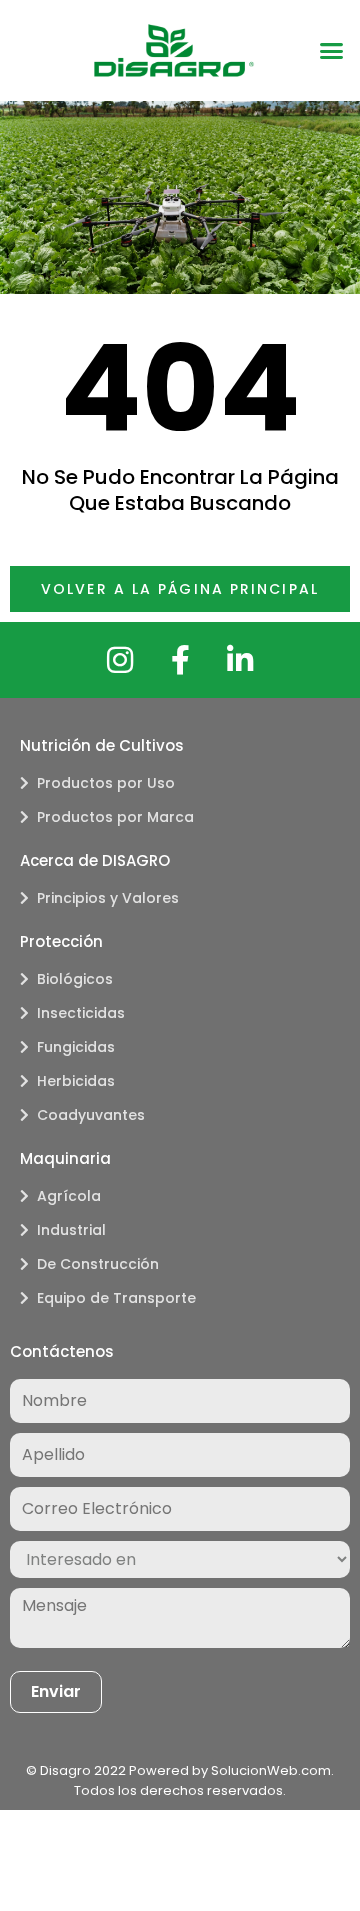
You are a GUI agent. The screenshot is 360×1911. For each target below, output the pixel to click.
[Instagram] (120, 660)
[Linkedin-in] (240, 660)
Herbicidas (76, 1081)
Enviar (56, 1691)
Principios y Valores (108, 898)
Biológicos (75, 979)
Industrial (71, 1230)
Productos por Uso (106, 783)
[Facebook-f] (180, 660)
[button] (332, 51)
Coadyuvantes (91, 1115)
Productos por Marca (115, 817)
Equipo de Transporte (116, 1298)
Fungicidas (76, 1047)
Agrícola (69, 1196)
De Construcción (98, 1264)
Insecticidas (81, 1013)
